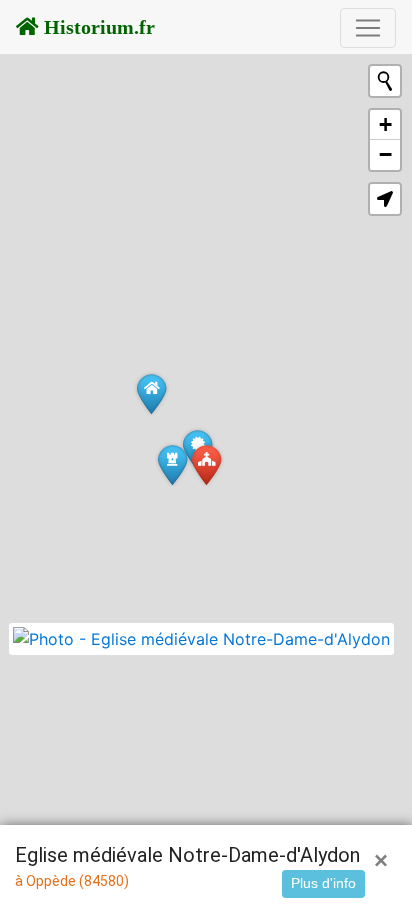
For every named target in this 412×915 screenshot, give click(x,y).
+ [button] (385, 124)
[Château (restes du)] (172, 464)
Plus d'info (323, 883)
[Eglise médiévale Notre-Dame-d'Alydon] (206, 464)
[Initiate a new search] (385, 81)
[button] (385, 199)
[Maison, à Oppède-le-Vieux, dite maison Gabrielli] (151, 393)
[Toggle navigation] (368, 28)
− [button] (385, 154)
